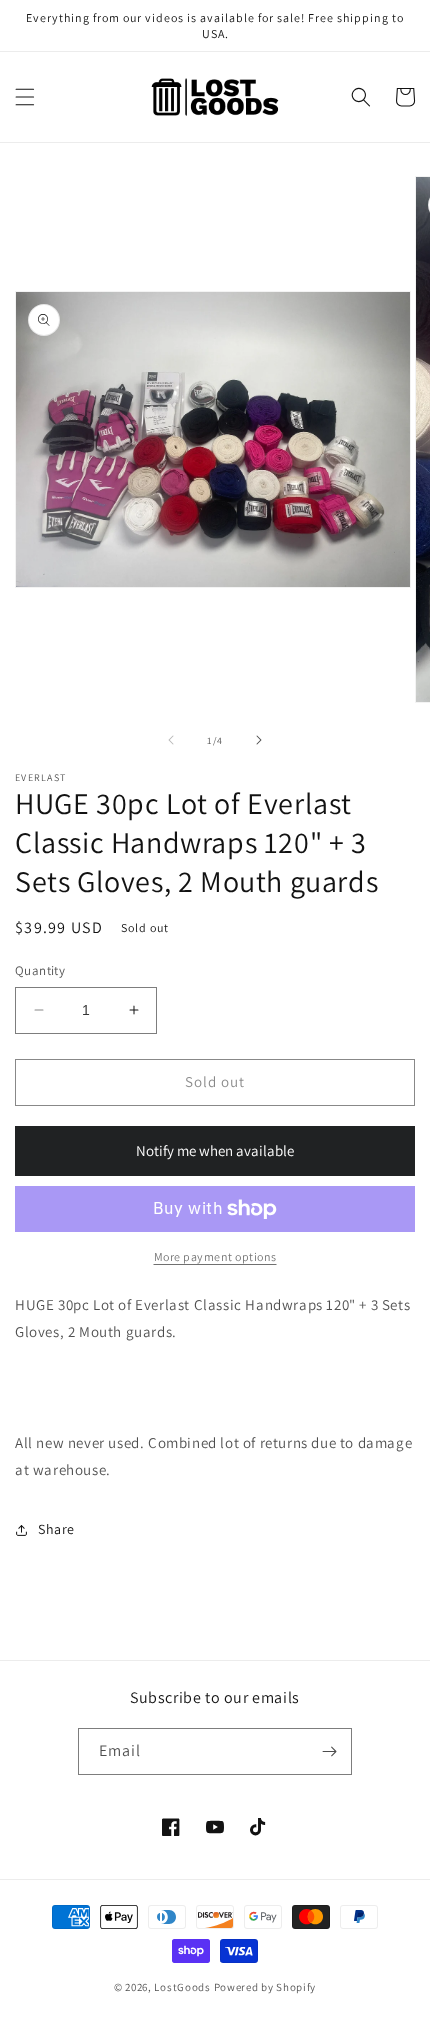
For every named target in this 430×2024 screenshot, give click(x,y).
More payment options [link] (215, 1256)
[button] (25, 97)
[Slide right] (259, 740)
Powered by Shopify (265, 1987)
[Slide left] (171, 740)
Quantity (40, 970)
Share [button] (56, 1529)
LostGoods (182, 1987)
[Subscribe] (329, 1751)
